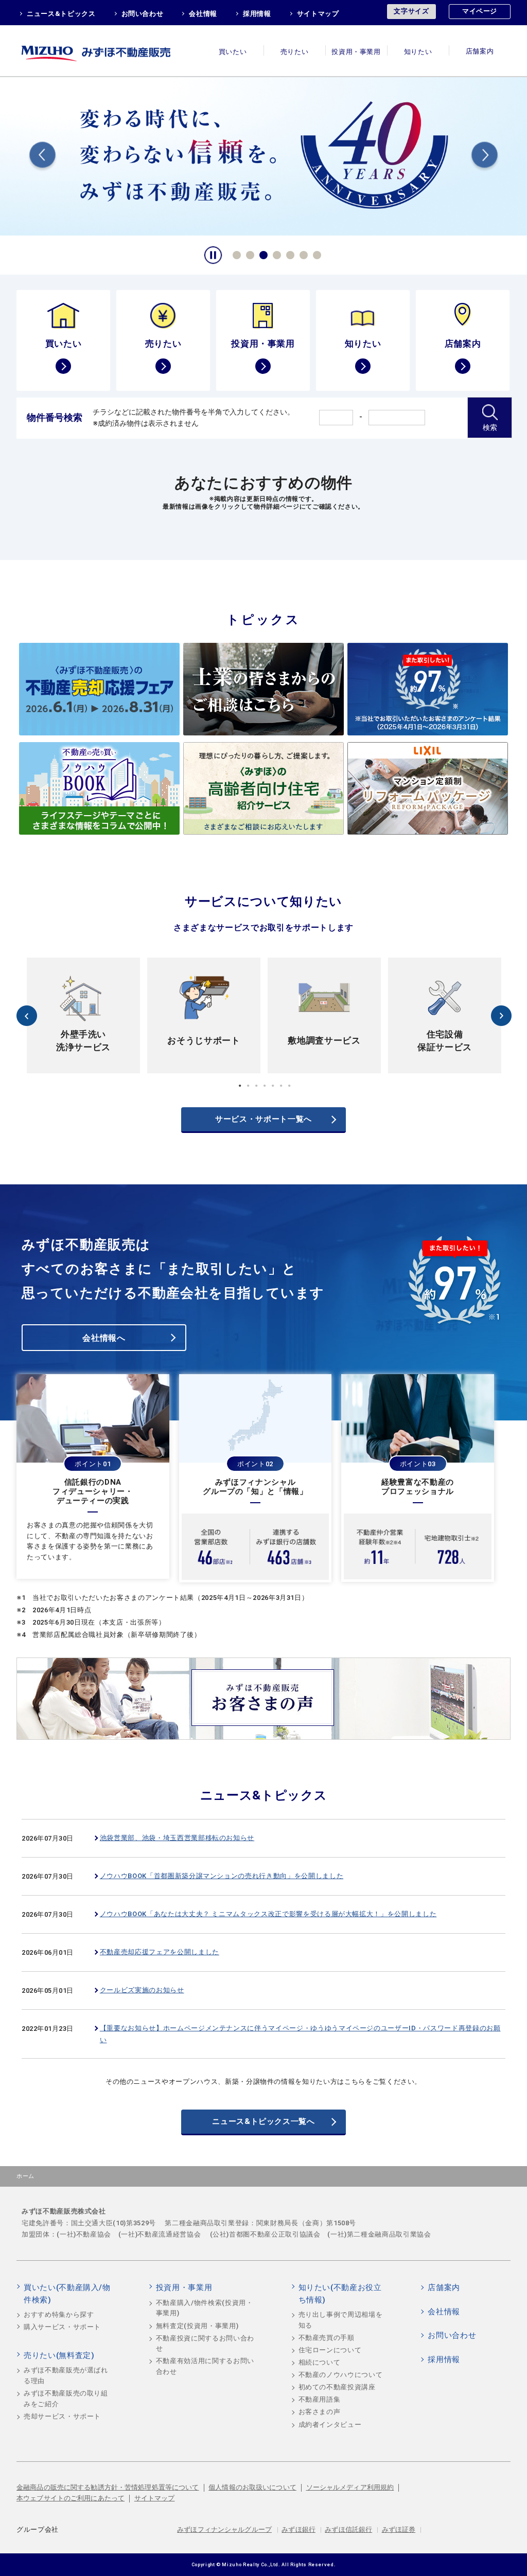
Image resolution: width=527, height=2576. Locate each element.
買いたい (233, 52)
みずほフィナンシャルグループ (224, 2529)
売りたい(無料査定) (59, 2355)
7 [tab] (315, 254)
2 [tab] (249, 254)
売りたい (295, 52)
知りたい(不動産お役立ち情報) (340, 2294)
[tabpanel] (83, 1015)
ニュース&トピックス (61, 14)
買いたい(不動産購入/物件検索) (67, 2294)
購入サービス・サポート (62, 2327)
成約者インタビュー (330, 2425)
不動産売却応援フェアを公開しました (160, 1952)
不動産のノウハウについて (341, 2375)
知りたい (418, 52)
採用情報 (257, 14)
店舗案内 (480, 52)
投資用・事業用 (356, 52)
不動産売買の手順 (327, 2338)
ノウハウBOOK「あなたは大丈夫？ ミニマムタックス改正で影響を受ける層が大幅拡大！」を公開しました (268, 1914)
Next (485, 157)
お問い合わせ (143, 14)
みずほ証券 (399, 2529)
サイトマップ (318, 14)
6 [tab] (302, 254)
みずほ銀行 (298, 2529)
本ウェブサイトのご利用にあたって (71, 2498)
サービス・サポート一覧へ (263, 1119)
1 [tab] (235, 254)
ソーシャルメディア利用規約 (350, 2487)
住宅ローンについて (330, 2350)
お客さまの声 (320, 2412)
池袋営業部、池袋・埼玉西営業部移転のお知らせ (177, 1838)
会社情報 (203, 14)
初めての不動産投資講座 (337, 2387)
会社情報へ (104, 1338)
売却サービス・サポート (62, 2416)
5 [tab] (289, 254)
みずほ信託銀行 (348, 2529)
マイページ (480, 11)
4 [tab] (275, 254)
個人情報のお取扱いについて (252, 2487)
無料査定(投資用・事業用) (197, 2326)
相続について (320, 2362)
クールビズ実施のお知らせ (142, 1990)
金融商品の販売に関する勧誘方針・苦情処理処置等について (108, 2487)
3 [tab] (262, 254)
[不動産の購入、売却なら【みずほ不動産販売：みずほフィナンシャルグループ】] (109, 51)
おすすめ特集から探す (59, 2314)
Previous (42, 157)
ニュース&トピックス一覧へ (263, 2121)
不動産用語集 (320, 2399)
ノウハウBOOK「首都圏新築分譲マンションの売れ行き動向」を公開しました (222, 1876)
